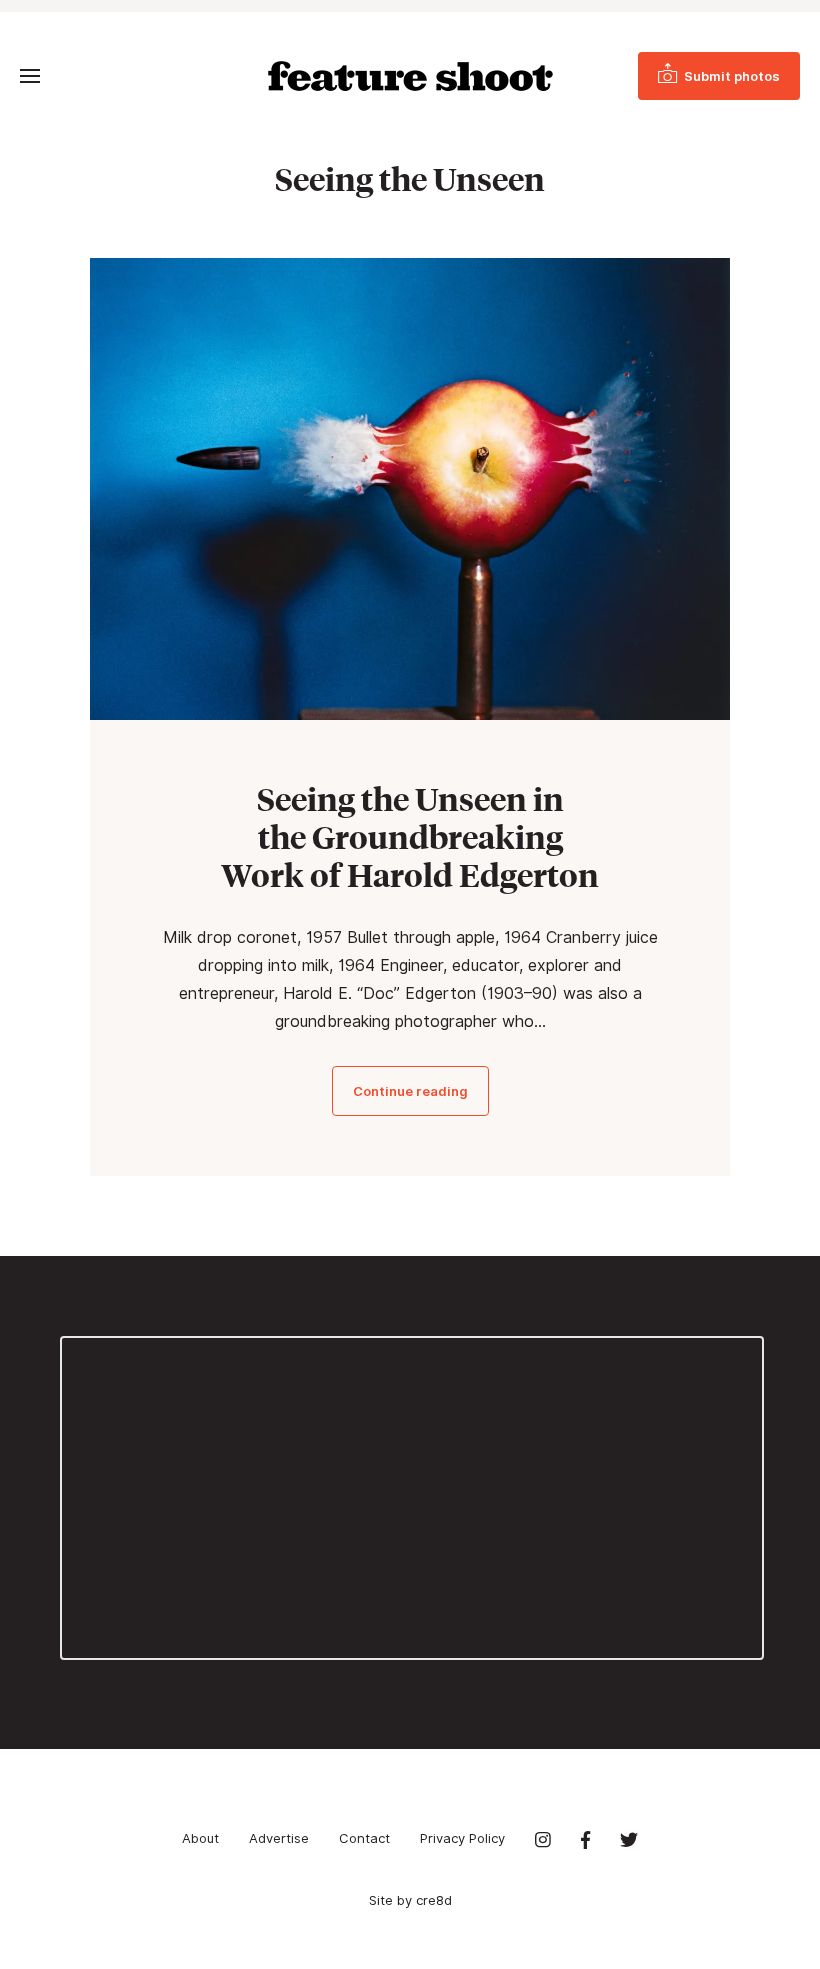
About (200, 1838)
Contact (364, 1838)
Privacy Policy (462, 1838)
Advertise (279, 1838)
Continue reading (410, 1091)
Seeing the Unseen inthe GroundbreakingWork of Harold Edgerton (410, 837)
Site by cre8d (410, 1900)
